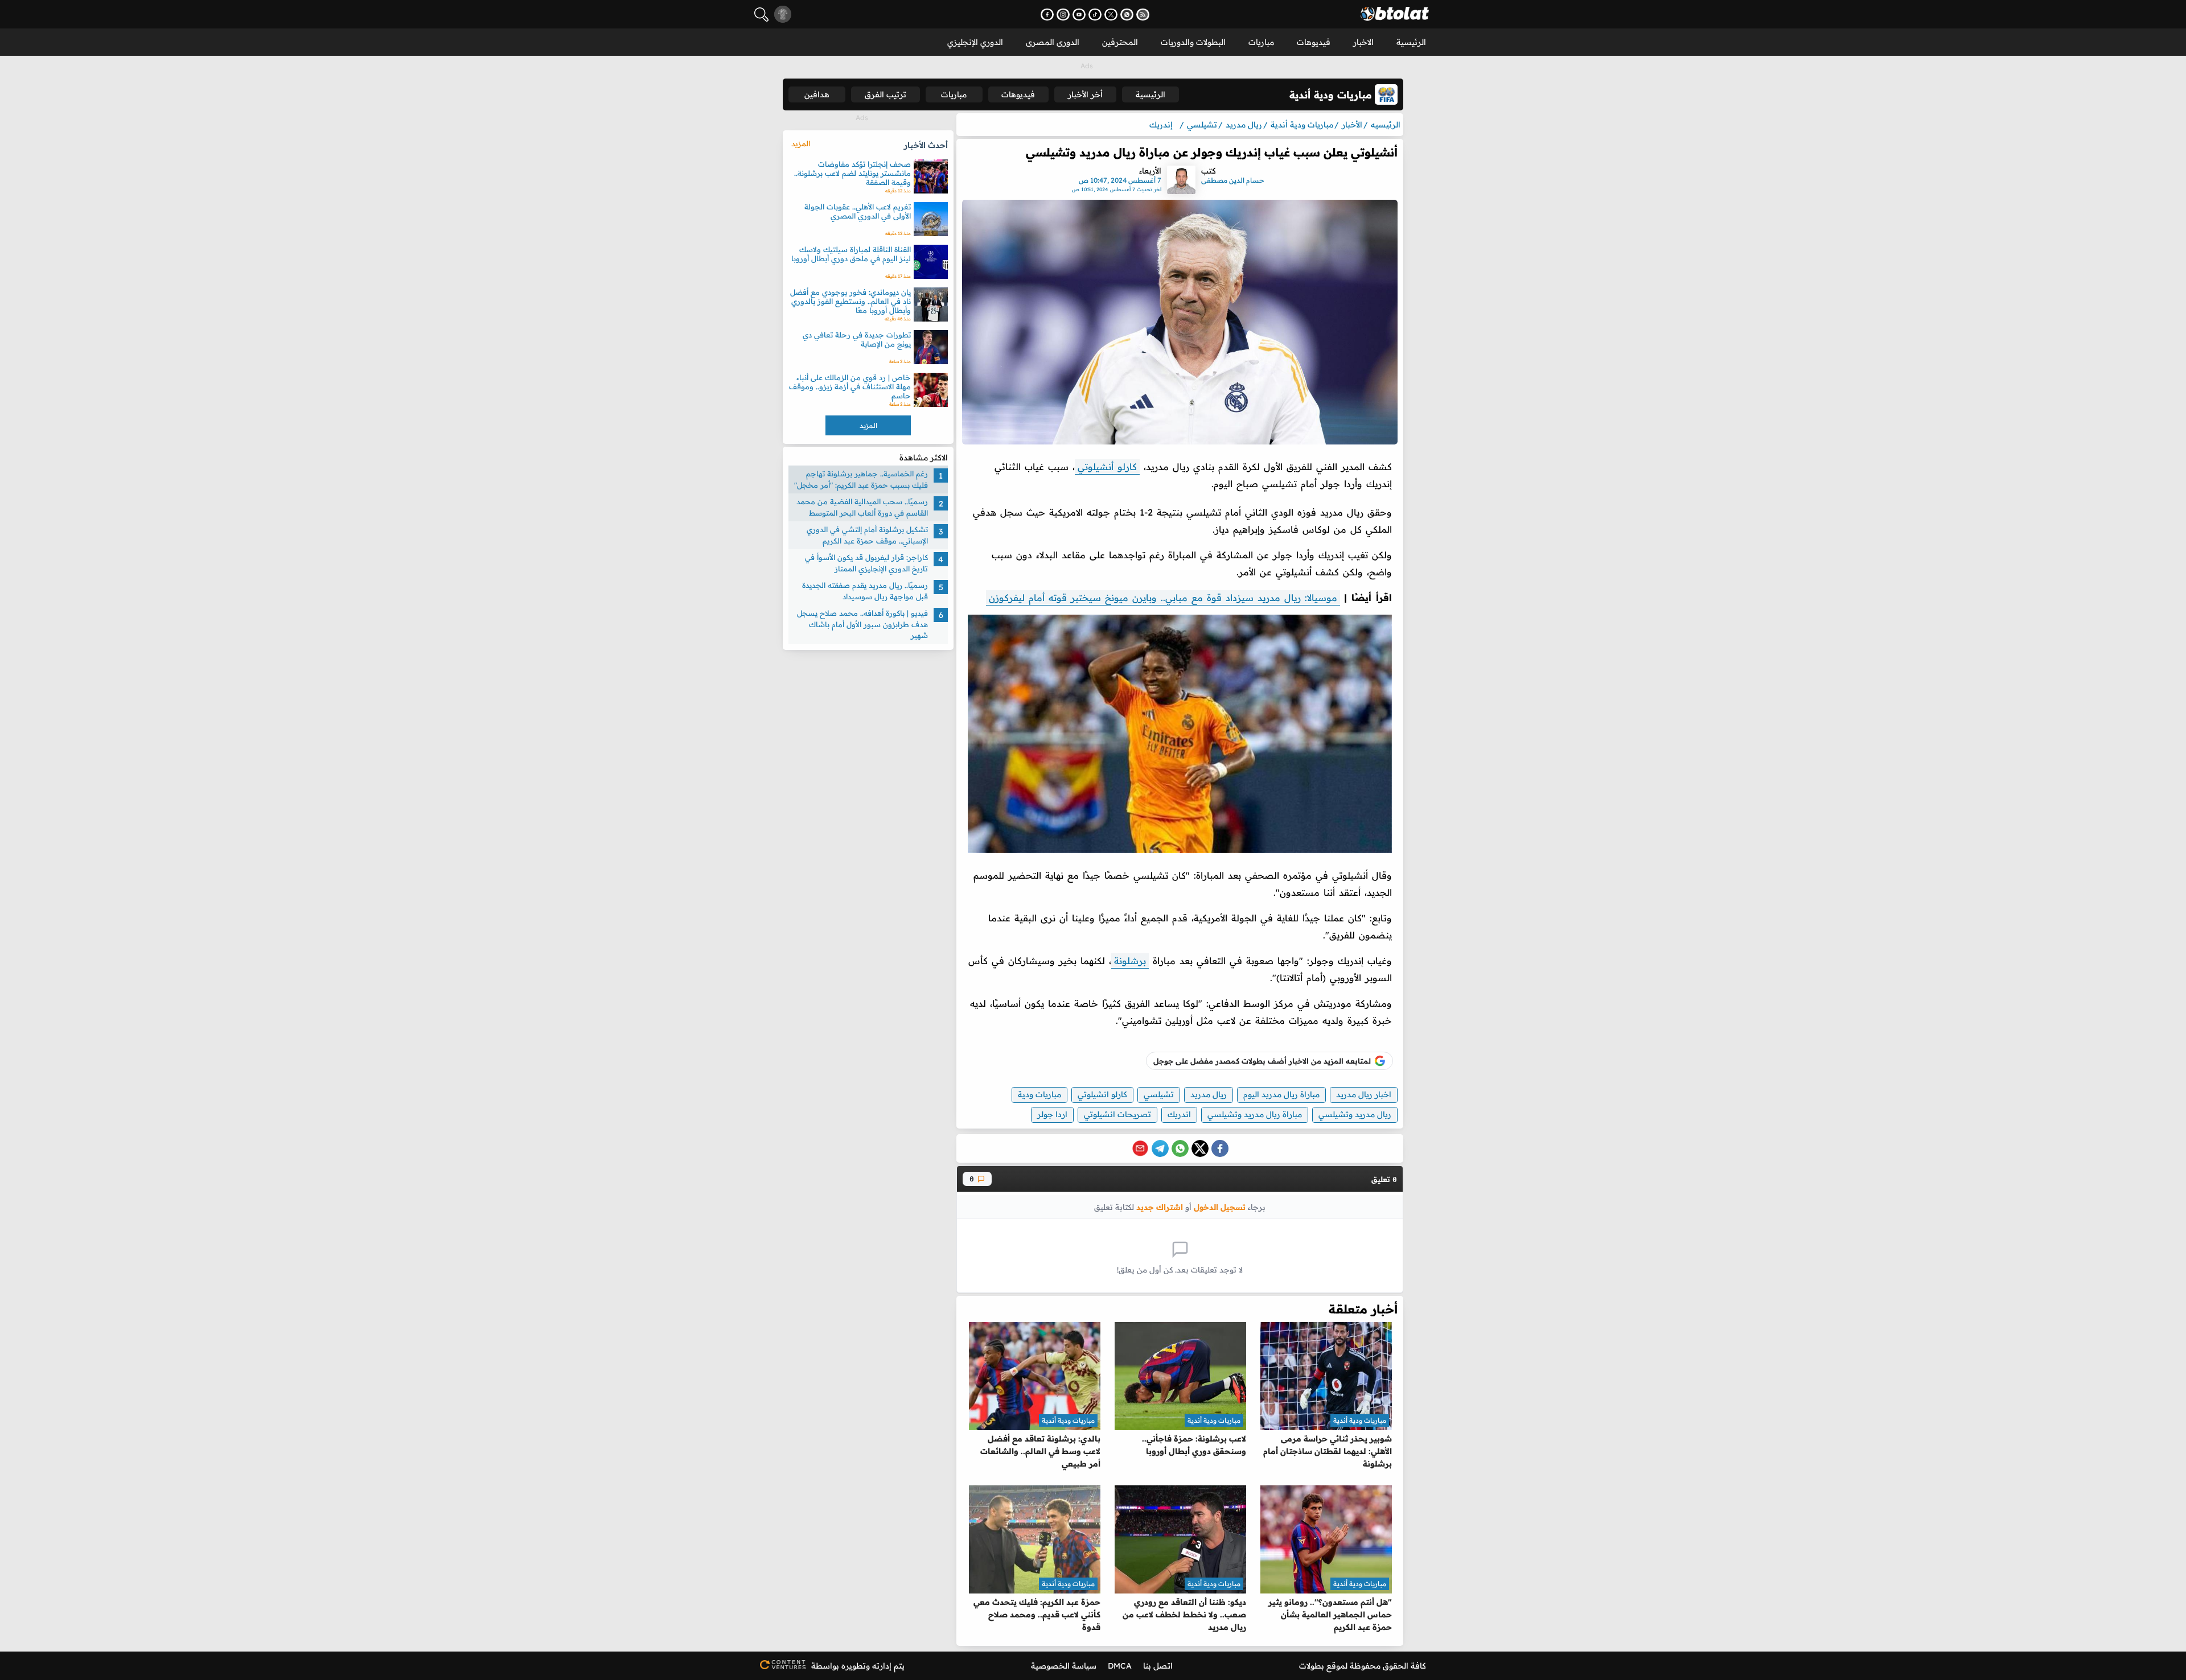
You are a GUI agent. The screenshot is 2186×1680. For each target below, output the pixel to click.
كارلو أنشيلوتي (1107, 467)
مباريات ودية (1039, 1094)
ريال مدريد (1209, 1094)
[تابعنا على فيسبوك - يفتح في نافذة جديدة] (1047, 15)
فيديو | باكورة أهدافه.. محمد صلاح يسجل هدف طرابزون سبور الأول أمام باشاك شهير (862, 624)
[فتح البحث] (761, 15)
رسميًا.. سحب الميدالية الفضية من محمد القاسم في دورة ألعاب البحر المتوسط (862, 507)
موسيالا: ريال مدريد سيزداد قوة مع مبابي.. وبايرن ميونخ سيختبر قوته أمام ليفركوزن (1163, 598)
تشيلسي (1159, 1094)
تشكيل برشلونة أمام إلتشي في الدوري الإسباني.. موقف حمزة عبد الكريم (867, 535)
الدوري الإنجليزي (975, 42)
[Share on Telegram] (1160, 1148)
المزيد (801, 143)
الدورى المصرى (1053, 42)
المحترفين (1120, 42)
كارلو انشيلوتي (1102, 1094)
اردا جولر (1052, 1114)
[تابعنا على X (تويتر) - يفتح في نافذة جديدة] (1111, 15)
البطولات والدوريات (1193, 42)
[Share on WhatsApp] (1180, 1148)
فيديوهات (1314, 42)
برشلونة (1130, 961)
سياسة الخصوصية (1064, 1666)
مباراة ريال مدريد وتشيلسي (1255, 1114)
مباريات (1261, 42)
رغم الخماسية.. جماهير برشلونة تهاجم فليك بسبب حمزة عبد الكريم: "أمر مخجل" (861, 479)
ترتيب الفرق (886, 94)
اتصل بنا (1158, 1666)
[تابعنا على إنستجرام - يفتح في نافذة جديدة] (1063, 15)
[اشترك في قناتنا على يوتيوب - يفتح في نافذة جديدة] (1079, 15)
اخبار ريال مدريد (1364, 1094)
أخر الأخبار (1085, 94)
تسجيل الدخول (1220, 1207)
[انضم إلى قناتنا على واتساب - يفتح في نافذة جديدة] (1127, 15)
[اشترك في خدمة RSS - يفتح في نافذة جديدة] (1143, 15)
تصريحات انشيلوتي (1117, 1114)
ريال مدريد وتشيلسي (1355, 1114)
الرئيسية (1411, 42)
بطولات (1312, 1666)
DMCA (1120, 1666)
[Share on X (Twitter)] (1200, 1148)
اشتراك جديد (1160, 1207)
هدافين (817, 94)
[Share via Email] (1140, 1148)
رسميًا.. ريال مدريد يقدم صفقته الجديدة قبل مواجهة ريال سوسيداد (865, 591)
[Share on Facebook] (1220, 1148)
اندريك (1179, 1114)
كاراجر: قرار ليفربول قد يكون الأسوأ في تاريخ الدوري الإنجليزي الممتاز (866, 563)
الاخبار (1363, 42)
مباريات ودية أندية (1360, 1420)
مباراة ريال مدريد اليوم (1281, 1094)
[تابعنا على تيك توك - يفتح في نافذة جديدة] (1095, 15)
